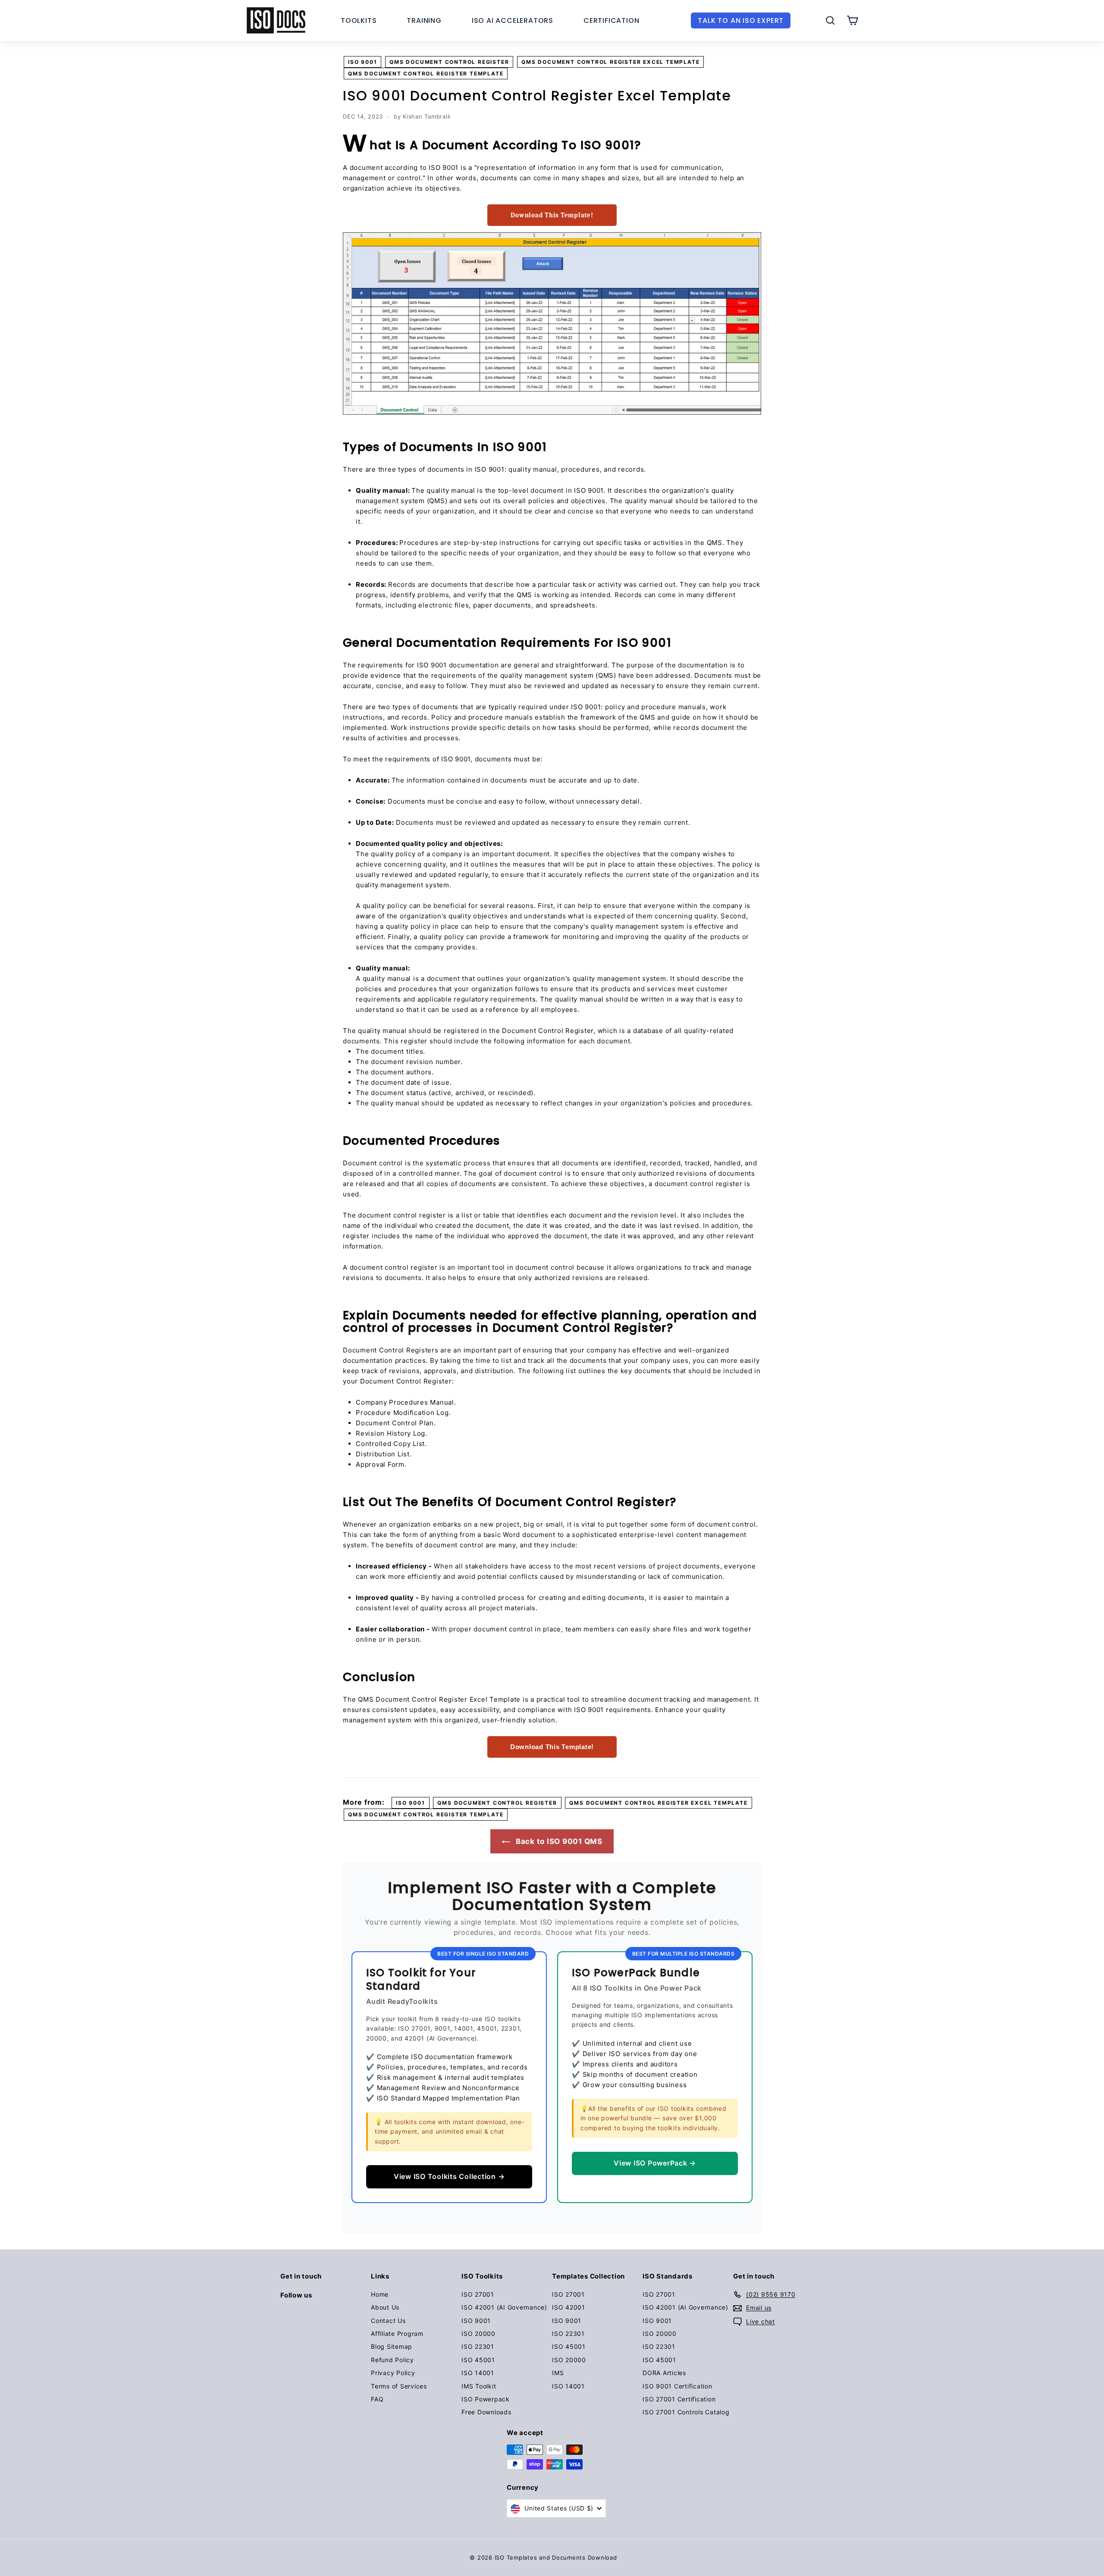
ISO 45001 (478, 2360)
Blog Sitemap (392, 2346)
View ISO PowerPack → (655, 2163)
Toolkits (359, 20)
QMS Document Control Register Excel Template (610, 62)
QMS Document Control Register (449, 62)
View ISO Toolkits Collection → (449, 2176)
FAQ (377, 2399)
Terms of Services (399, 2386)
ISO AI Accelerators (513, 20)
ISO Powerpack (486, 2399)
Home (380, 2294)
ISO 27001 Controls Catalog (686, 2412)
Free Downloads (486, 2412)
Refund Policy (392, 2360)
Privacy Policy (393, 2373)
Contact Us (388, 2321)
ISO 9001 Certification (677, 2386)
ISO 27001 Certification (679, 2399)
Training (424, 20)
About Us (385, 2307)
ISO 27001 (478, 2294)
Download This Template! (552, 215)
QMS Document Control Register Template (426, 74)
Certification (611, 20)
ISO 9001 (362, 62)
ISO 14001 (478, 2373)
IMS (558, 2373)
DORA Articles (664, 2373)
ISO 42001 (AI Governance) (504, 2307)
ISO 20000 (478, 2333)
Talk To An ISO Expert (741, 20)
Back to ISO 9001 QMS (558, 1841)
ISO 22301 (478, 2346)
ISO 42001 (569, 2307)
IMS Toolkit (479, 2386)
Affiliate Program (397, 2333)
